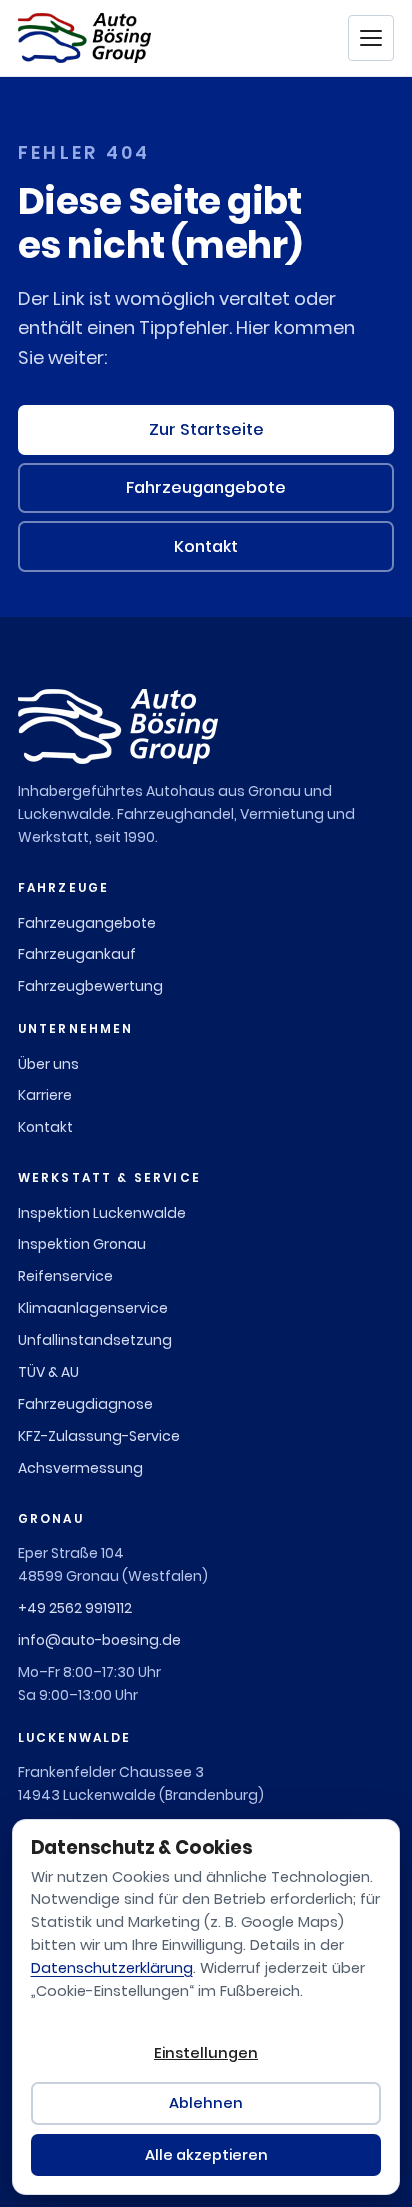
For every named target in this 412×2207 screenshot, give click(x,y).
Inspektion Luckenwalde (102, 1213)
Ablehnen (206, 2103)
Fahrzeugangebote (206, 487)
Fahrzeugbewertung (90, 986)
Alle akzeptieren (206, 2155)
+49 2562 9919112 (75, 1608)
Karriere (45, 1095)
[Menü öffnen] (371, 38)
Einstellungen (206, 2053)
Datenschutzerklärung (112, 1968)
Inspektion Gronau (82, 1244)
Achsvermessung (80, 1468)
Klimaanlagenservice (93, 1308)
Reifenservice (65, 1276)
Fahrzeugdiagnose (85, 1404)
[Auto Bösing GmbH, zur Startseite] (84, 38)
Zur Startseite (206, 429)
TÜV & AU (48, 1372)
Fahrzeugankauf (77, 954)
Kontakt (206, 546)
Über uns (48, 1064)
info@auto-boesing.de (99, 1640)
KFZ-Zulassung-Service (99, 1436)
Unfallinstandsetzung (95, 1340)
